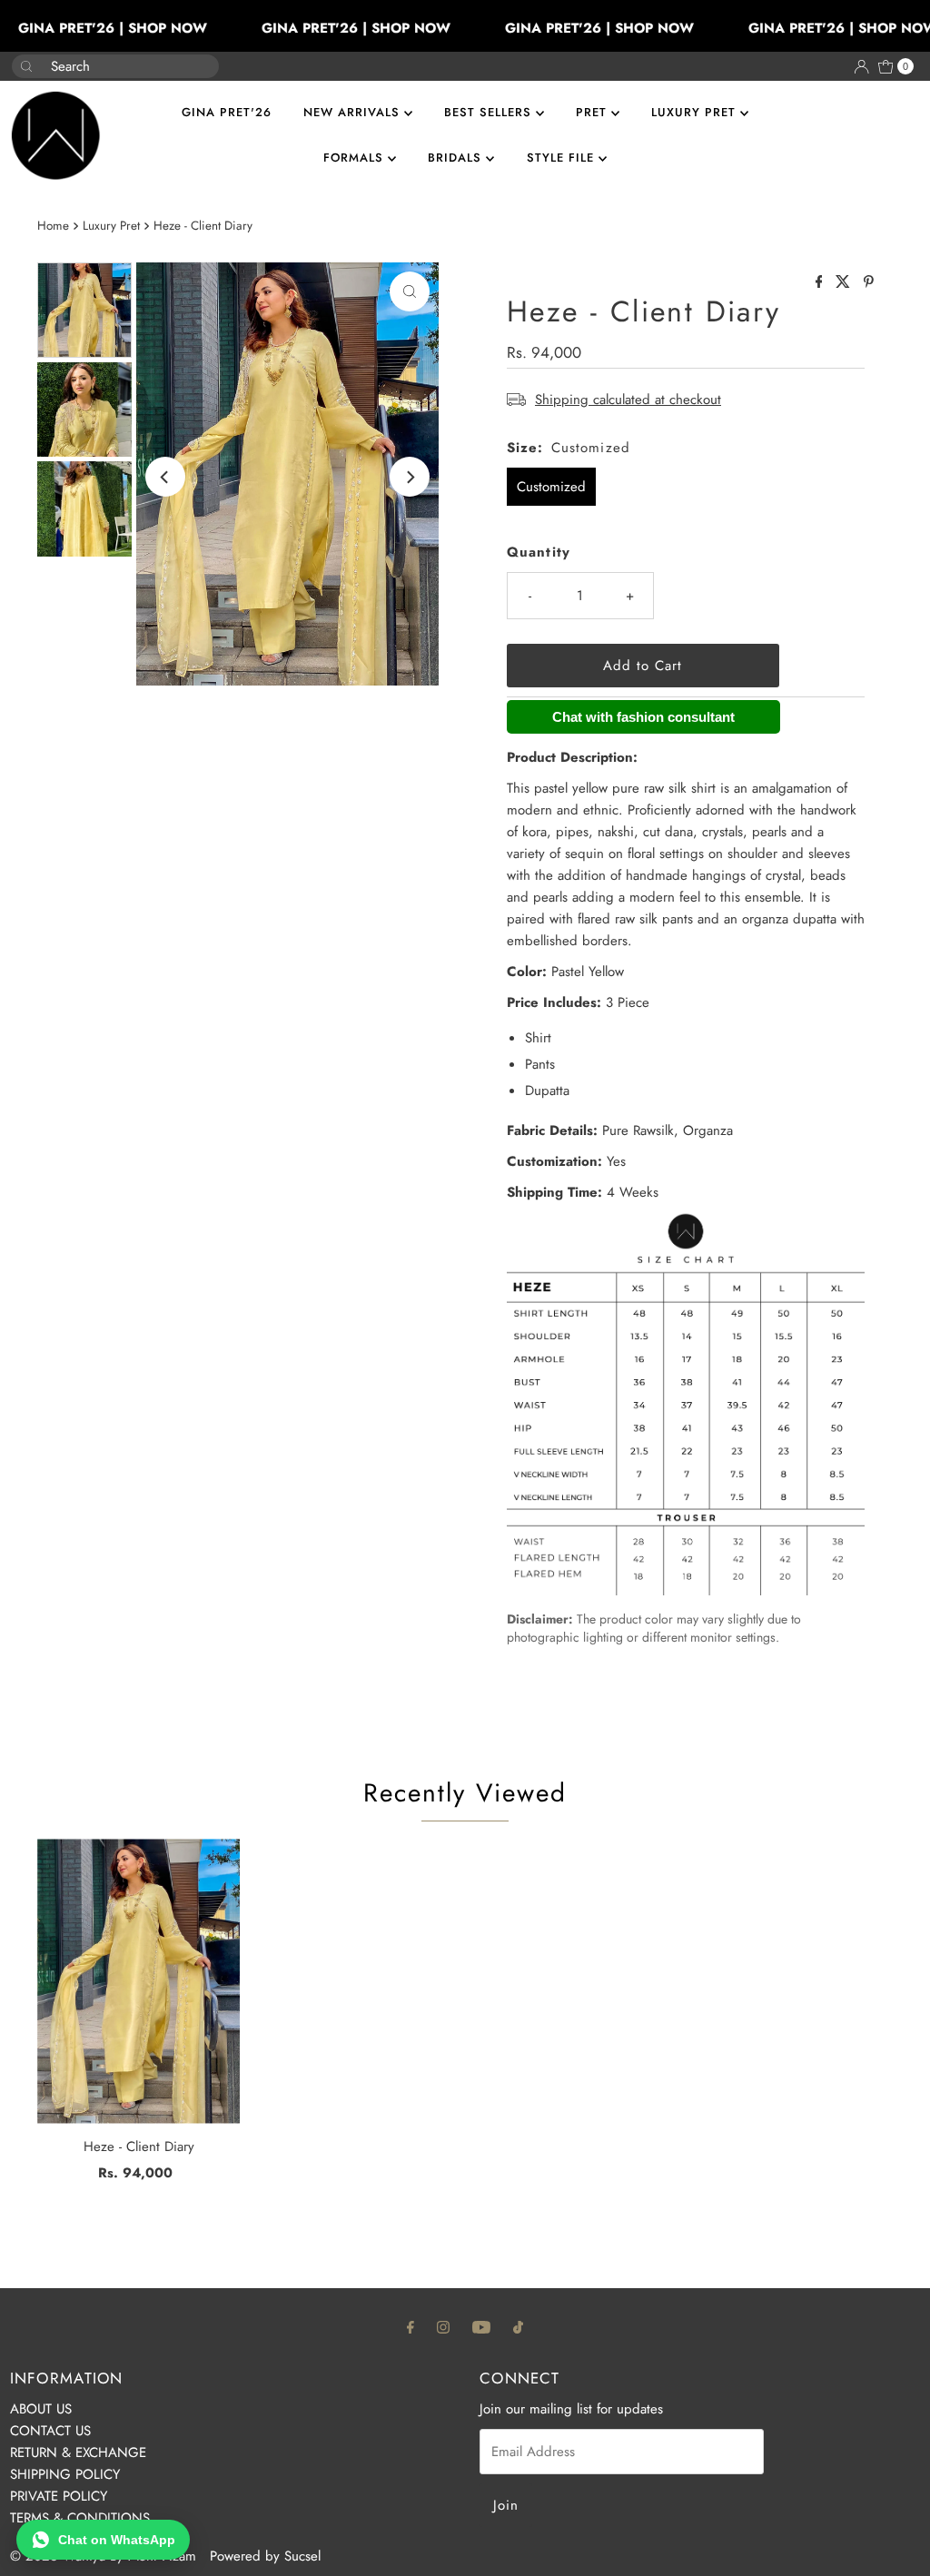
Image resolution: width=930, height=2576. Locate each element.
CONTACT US (50, 2431)
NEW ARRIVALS (354, 112)
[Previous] (165, 477)
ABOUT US (41, 2409)
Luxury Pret (111, 226)
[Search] (198, 57)
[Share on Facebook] (821, 283)
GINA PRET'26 (227, 112)
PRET (594, 112)
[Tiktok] (518, 2326)
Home (53, 226)
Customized (551, 487)
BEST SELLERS (490, 112)
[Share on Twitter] (845, 283)
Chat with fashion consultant (643, 717)
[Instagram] (443, 2326)
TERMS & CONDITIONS (80, 2518)
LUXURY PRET (696, 112)
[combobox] (101, 66)
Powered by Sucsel (265, 2556)
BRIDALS (457, 158)
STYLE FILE (563, 158)
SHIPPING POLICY (65, 2474)
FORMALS (356, 158)
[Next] (410, 477)
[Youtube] (481, 2326)
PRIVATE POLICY (59, 2496)
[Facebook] (411, 2326)
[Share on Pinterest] (869, 283)
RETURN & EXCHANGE (78, 2453)
